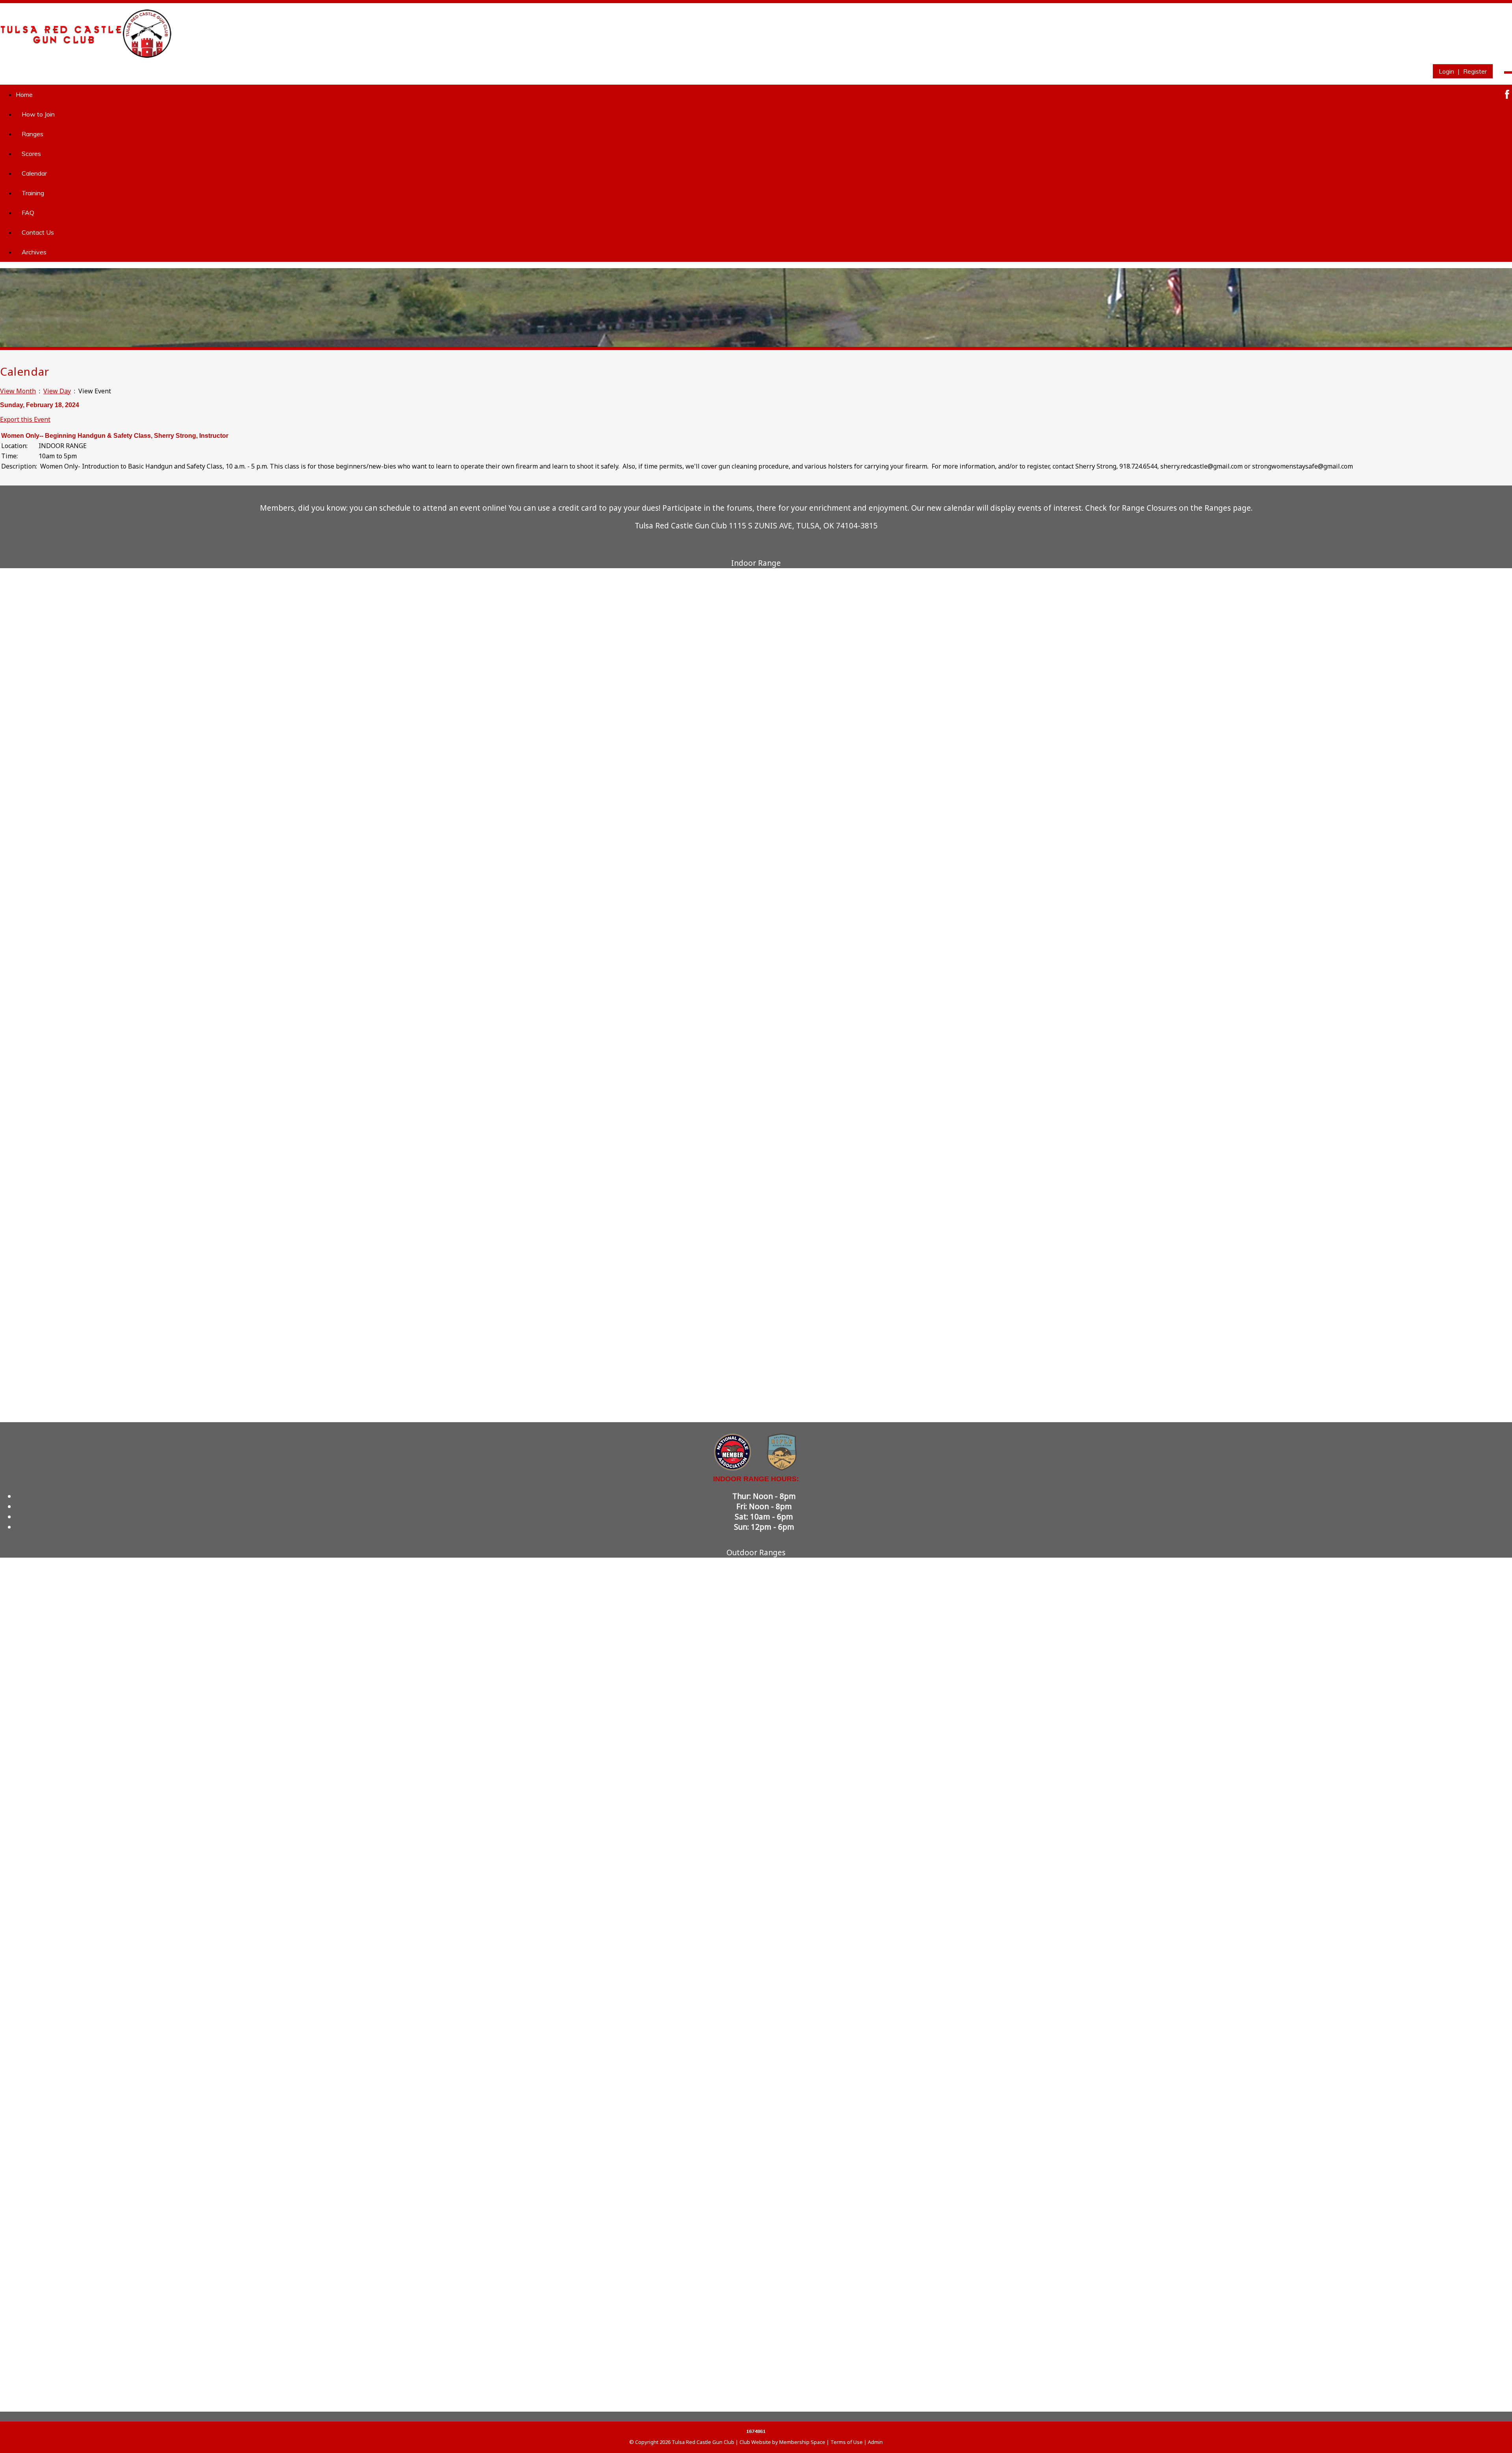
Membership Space (802, 2442)
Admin (875, 2442)
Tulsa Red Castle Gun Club (703, 2442)
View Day (57, 391)
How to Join (38, 114)
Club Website (755, 2442)
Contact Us (38, 232)
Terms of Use (847, 2442)
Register (1475, 71)
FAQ (28, 213)
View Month (18, 391)
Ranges (32, 134)
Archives (34, 252)
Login (1446, 71)
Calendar (34, 173)
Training (33, 193)
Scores (31, 154)
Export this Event (25, 419)
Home (24, 94)
